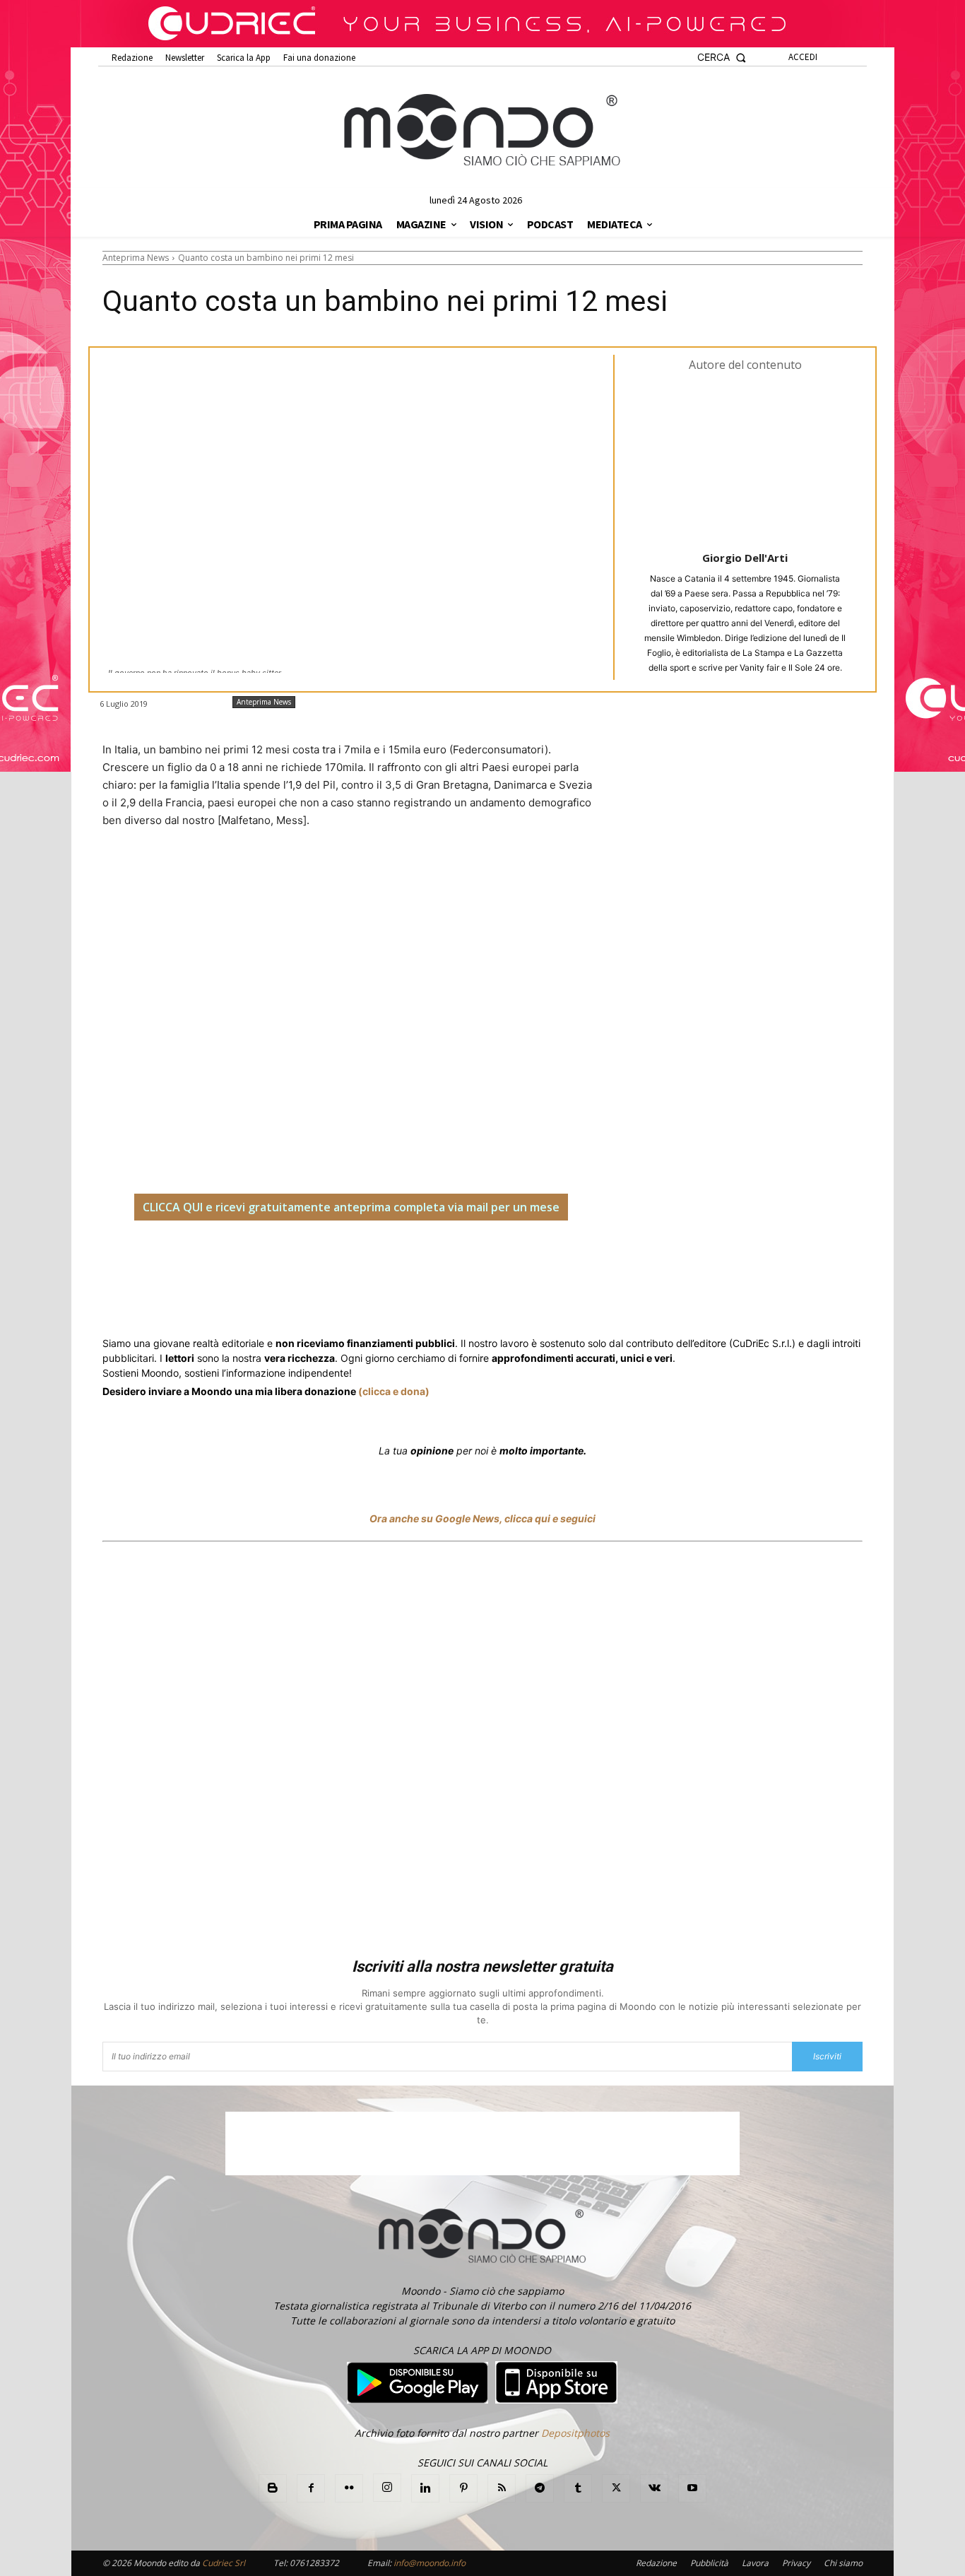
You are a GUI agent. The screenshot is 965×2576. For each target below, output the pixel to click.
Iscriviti (827, 2056)
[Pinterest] (463, 2488)
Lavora (755, 2563)
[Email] (418, 1264)
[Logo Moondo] (482, 131)
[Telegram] (385, 1264)
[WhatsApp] (320, 1264)
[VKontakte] (654, 2488)
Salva (286, 1265)
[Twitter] (237, 1264)
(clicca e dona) (394, 1391)
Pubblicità (709, 2563)
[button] (722, 58)
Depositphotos (575, 2433)
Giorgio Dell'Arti (745, 558)
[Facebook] (204, 1264)
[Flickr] (349, 2488)
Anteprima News (136, 258)
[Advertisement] (482, 1752)
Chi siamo (843, 2563)
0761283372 (314, 2563)
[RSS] (502, 2488)
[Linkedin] (353, 1264)
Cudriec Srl (223, 2563)
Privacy (796, 2563)
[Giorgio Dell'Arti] (745, 460)
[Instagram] (387, 2488)
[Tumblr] (450, 1264)
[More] (483, 1264)
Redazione (656, 2563)
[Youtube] (692, 2488)
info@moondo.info (430, 2563)
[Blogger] (273, 2488)
